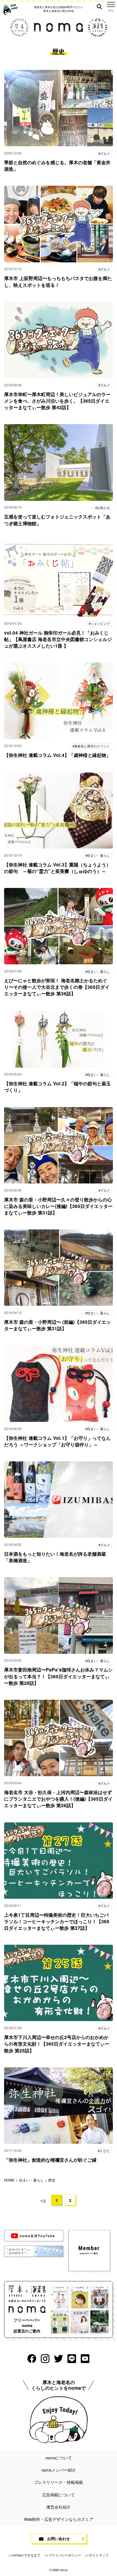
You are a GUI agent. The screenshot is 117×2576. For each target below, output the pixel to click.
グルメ (105, 153)
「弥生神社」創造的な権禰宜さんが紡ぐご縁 (50, 2160)
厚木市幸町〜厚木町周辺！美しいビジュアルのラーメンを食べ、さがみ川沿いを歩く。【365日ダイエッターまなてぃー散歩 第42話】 (57, 401)
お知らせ (103, 508)
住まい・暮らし (98, 855)
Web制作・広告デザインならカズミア (59, 2519)
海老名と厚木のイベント (92, 746)
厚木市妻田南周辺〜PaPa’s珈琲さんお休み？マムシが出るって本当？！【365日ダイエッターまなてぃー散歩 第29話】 (58, 1676)
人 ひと (105, 2151)
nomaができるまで (26, 2555)
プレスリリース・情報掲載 (59, 2482)
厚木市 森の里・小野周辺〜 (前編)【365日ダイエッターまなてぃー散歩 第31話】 (57, 1325)
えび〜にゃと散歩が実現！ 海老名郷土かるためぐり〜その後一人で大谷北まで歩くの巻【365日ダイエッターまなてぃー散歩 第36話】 (57, 987)
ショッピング (100, 623)
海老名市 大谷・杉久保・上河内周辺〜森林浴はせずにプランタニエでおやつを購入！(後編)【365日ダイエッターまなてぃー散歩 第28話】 (58, 1799)
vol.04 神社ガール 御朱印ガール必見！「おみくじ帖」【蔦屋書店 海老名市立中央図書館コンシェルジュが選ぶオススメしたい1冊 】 (58, 639)
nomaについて (59, 2458)
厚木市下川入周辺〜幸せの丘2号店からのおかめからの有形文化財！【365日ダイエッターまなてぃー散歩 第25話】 (57, 2044)
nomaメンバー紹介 (59, 2470)
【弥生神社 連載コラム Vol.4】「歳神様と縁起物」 (57, 755)
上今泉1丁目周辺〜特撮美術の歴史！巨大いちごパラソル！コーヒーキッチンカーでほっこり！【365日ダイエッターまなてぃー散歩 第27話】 (57, 1921)
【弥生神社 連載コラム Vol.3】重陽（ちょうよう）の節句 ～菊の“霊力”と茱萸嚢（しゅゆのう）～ (57, 868)
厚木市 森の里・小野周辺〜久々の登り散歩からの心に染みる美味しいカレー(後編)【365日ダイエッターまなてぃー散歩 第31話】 (58, 1206)
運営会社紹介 (59, 2507)
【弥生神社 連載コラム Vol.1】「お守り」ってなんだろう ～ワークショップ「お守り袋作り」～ (57, 1441)
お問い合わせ (59, 2538)
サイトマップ (99, 2555)
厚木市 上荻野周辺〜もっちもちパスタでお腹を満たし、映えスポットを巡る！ (58, 281)
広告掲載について (59, 2495)
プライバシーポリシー (65, 2555)
